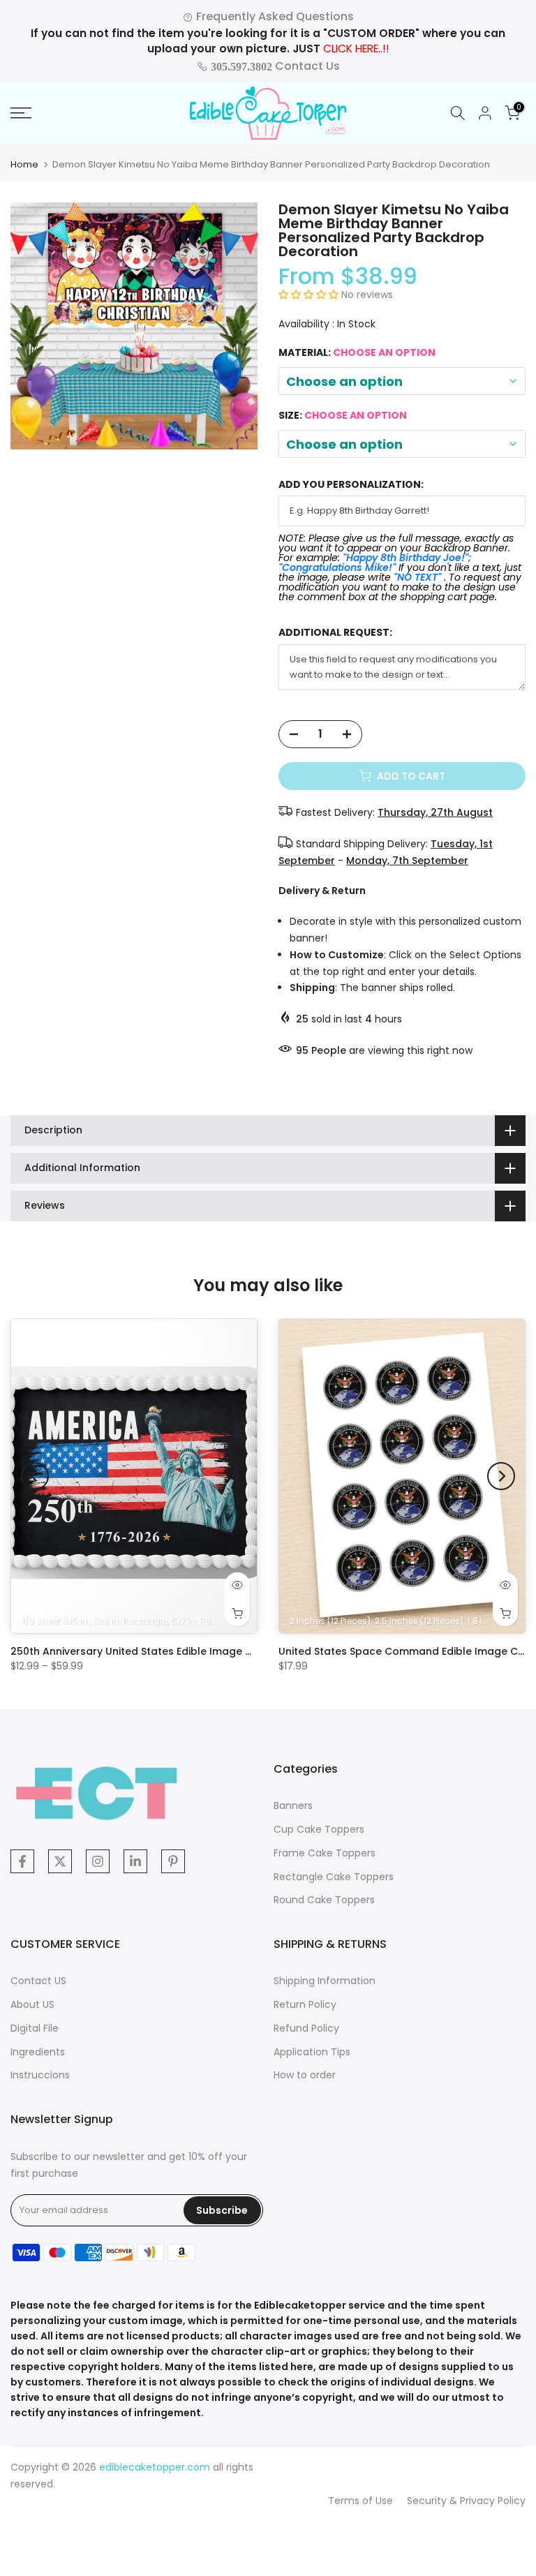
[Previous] (35, 1476)
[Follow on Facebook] (22, 1861)
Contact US (38, 1981)
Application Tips (312, 2052)
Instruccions (40, 2075)
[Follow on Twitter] (60, 1861)
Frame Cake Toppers (325, 1853)
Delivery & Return (322, 891)
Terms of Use (360, 2501)
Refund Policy (306, 2028)
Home (24, 164)
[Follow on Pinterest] (173, 1861)
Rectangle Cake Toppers (334, 1877)
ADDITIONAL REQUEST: (335, 633)
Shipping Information (325, 1981)
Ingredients (38, 2052)
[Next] (501, 1476)
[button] (310, 295)
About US (32, 2004)
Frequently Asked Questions (274, 16)
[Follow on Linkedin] (135, 1861)
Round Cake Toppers (324, 1900)
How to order (305, 2075)
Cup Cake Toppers (319, 1829)
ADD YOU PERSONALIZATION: (351, 485)
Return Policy (305, 2004)
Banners (293, 1806)
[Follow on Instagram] (98, 1861)
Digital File (35, 2028)
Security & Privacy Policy (466, 2501)
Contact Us (274, 66)
